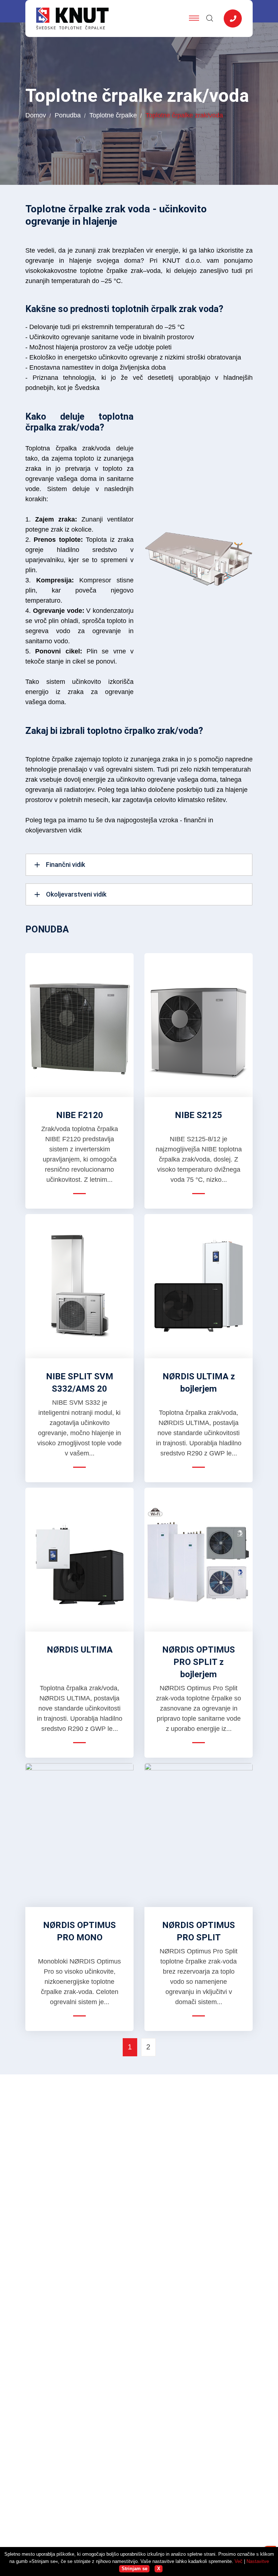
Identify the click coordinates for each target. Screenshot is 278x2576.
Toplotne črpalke (113, 115)
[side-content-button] (233, 18)
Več (239, 2561)
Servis (153, 2357)
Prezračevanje (164, 2302)
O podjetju (158, 2344)
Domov (36, 115)
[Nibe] (79, 2404)
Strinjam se (134, 2569)
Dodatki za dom (166, 2330)
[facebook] (33, 2318)
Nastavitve (258, 2561)
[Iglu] (79, 2453)
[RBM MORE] (79, 2484)
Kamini (154, 2316)
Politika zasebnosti (172, 2513)
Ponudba (68, 115)
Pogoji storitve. (218, 2513)
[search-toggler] (209, 19)
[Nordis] (79, 2425)
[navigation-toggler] (194, 18)
